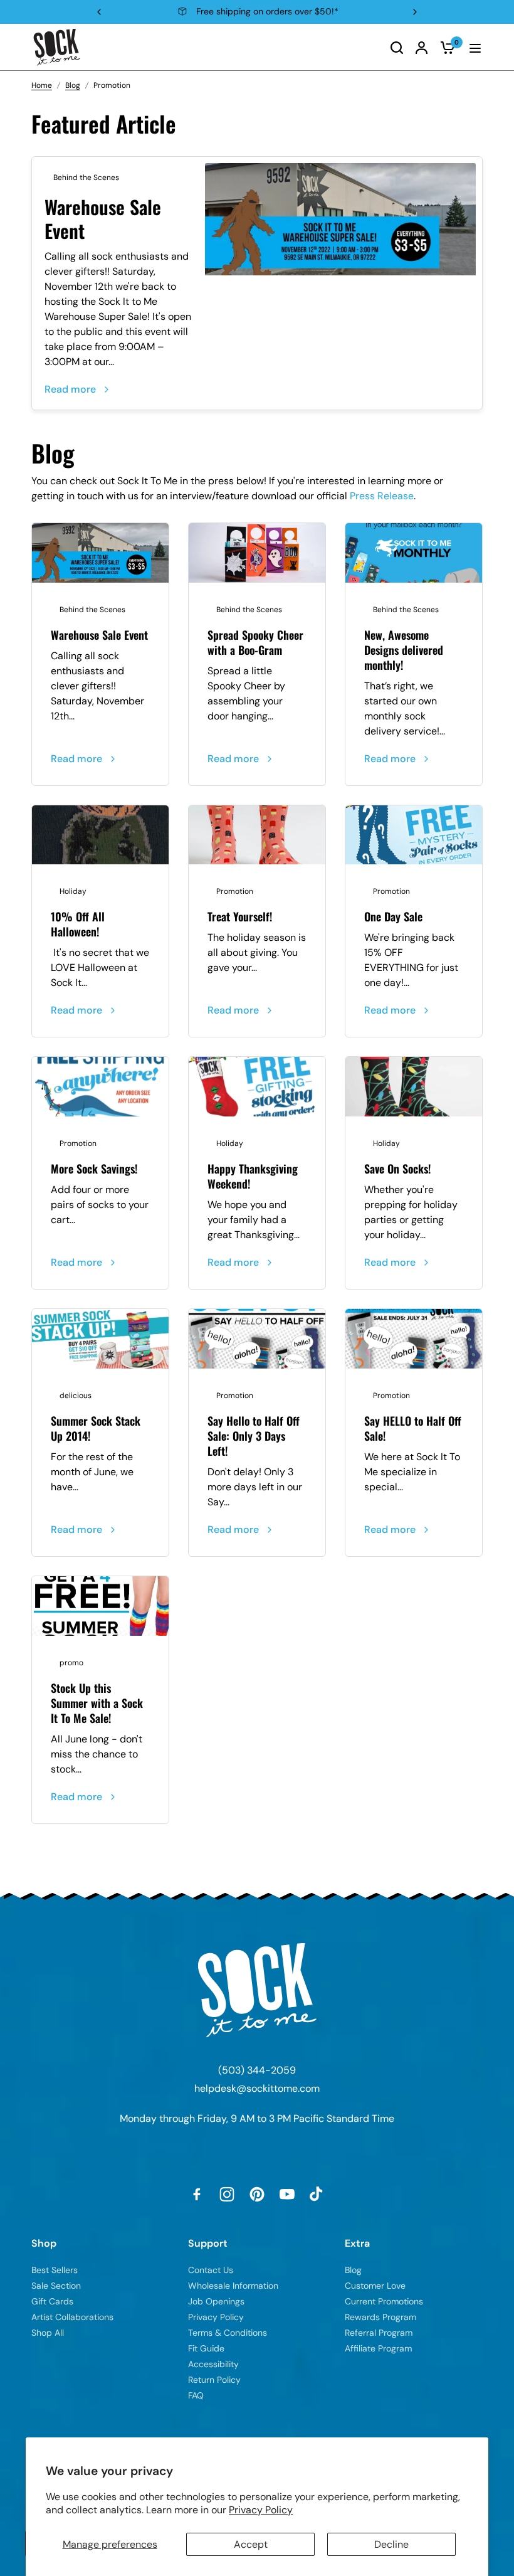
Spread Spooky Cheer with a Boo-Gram (255, 642)
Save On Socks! (397, 1169)
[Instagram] (227, 2194)
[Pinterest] (257, 2194)
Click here (333, 11)
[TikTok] (317, 2194)
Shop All (48, 2333)
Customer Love (375, 2286)
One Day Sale (393, 916)
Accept (251, 2544)
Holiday (73, 891)
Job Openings (216, 2301)
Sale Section (56, 2286)
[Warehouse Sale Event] (340, 219)
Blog (73, 85)
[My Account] (422, 47)
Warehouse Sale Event (103, 219)
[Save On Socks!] (414, 1087)
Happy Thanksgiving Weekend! (253, 1176)
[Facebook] (197, 2194)
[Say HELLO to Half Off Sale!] (414, 1339)
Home (42, 85)
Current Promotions (384, 2301)
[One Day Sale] (414, 835)
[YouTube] (287, 2194)
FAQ (196, 2395)
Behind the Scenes (86, 178)
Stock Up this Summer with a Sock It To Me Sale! (97, 1703)
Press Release (382, 496)
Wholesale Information (233, 2286)
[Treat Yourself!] (257, 835)
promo (71, 1663)
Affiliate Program (378, 2348)
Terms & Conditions (228, 2333)
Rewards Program (380, 2317)
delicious (76, 1396)
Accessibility (213, 2364)
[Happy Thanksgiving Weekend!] (257, 1087)
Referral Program (379, 2333)
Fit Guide (206, 2348)
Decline (391, 2544)
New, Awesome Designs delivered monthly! (404, 650)
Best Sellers (55, 2270)
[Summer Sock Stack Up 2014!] (100, 1339)
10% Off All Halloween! (78, 924)
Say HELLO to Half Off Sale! (413, 1428)
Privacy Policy (261, 2510)
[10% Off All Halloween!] (100, 835)
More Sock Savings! (94, 1169)
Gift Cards (52, 2301)
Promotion (235, 891)
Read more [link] (70, 389)
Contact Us (211, 2270)
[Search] (397, 47)
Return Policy (214, 2380)
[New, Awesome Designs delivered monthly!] (414, 553)
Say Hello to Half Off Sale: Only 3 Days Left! (254, 1436)
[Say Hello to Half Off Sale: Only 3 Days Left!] (257, 1339)
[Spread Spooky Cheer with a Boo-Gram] (257, 553)
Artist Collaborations (72, 2317)
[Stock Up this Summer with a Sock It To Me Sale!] (100, 1606)
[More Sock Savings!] (100, 1087)
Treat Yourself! (240, 916)
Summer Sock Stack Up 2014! (96, 1428)
